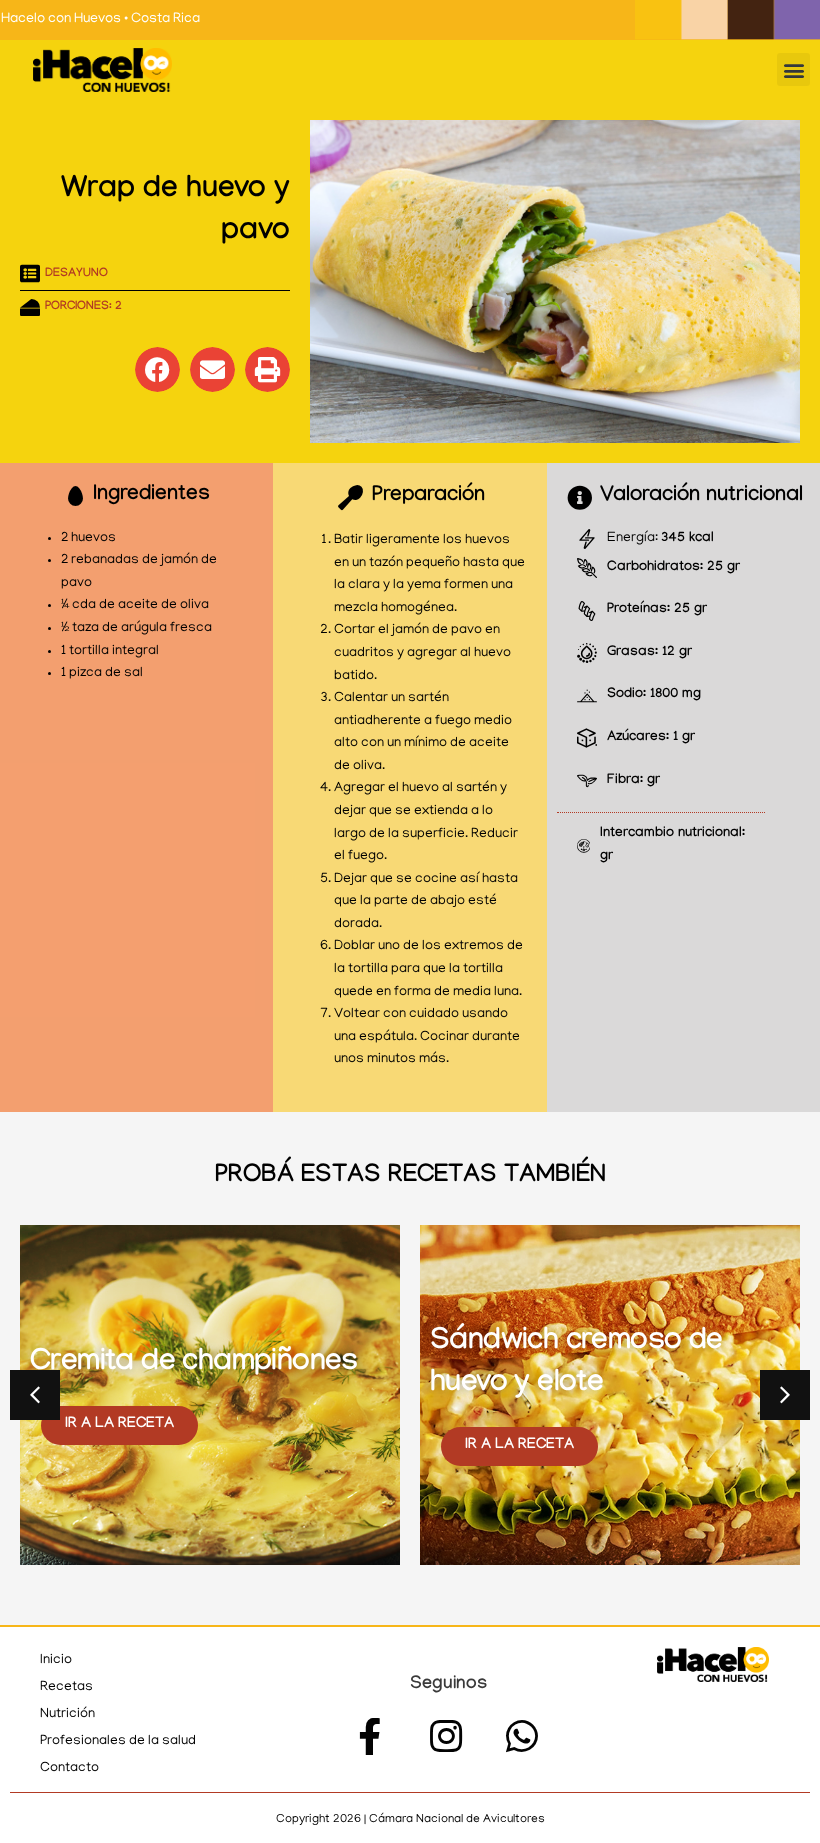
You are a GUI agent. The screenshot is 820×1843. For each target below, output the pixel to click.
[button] (793, 69)
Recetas (66, 1687)
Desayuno (76, 274)
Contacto (69, 1768)
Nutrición (67, 1714)
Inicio (56, 1660)
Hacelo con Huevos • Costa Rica (100, 19)
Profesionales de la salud (118, 1741)
